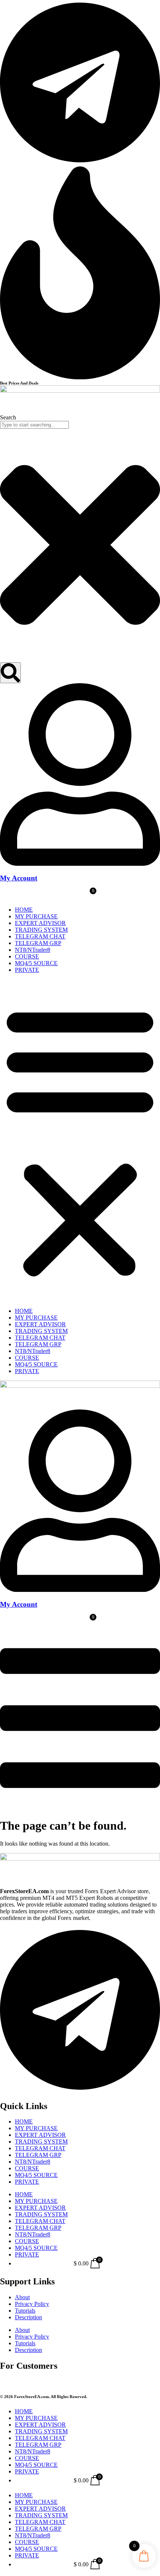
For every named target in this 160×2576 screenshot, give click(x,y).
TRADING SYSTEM (41, 930)
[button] (80, 1141)
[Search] (10, 673)
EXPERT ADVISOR (40, 923)
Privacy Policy (32, 2304)
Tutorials (25, 2311)
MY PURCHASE (36, 916)
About (22, 2297)
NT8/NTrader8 (33, 950)
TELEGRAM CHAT (40, 936)
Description (28, 2317)
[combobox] (34, 425)
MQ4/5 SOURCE (36, 963)
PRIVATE (27, 970)
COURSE (27, 956)
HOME (24, 910)
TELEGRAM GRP (38, 943)
